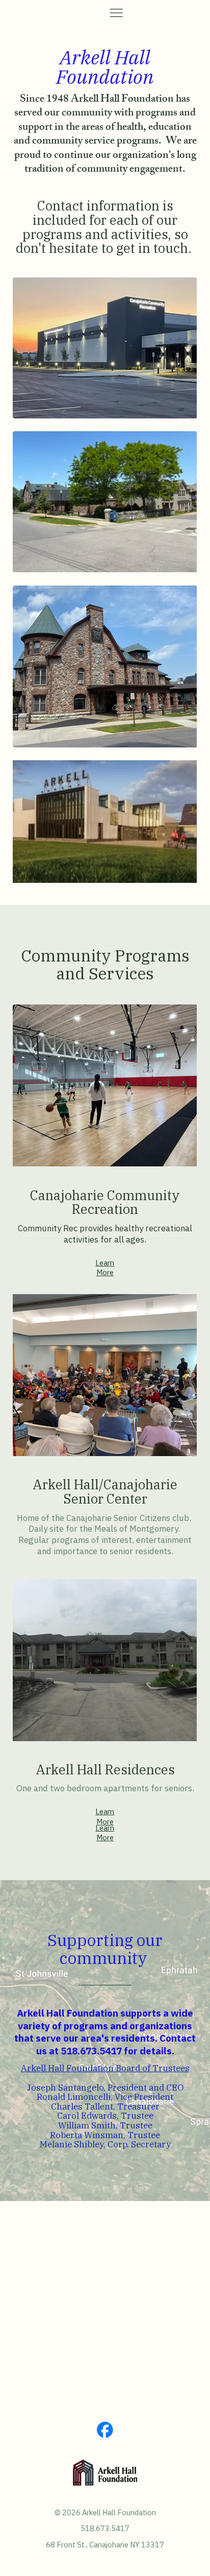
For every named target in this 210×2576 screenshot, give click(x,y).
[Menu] (116, 13)
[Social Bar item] (105, 2430)
